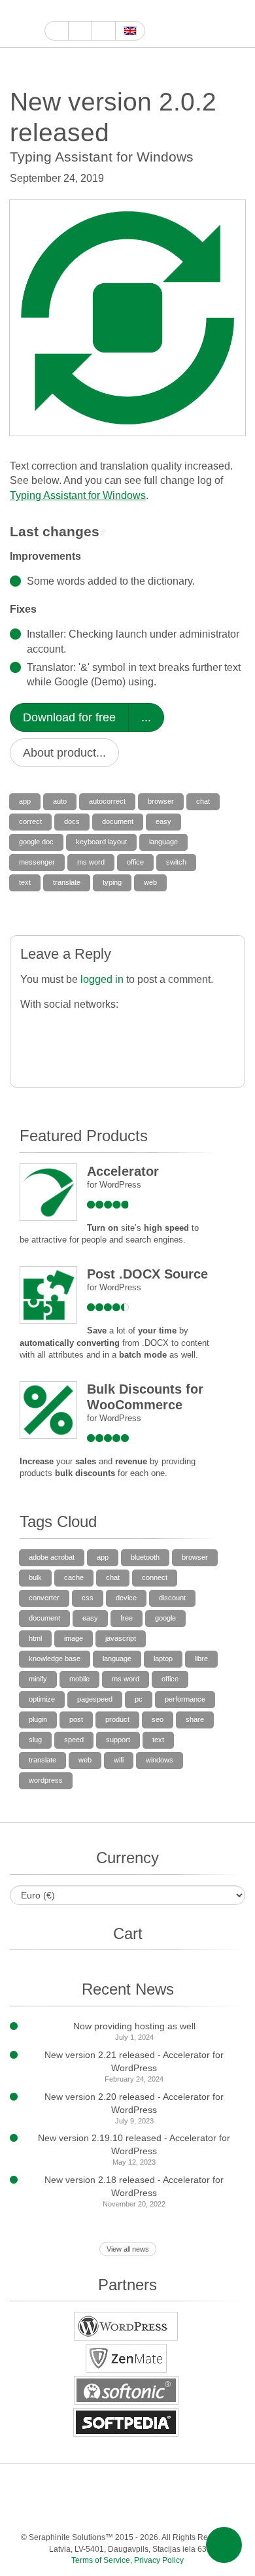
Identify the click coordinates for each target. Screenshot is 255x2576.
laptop (163, 1658)
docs (72, 821)
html (35, 1638)
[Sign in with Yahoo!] (136, 1027)
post (76, 1719)
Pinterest (204, 2485)
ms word (91, 862)
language (163, 842)
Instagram (112, 11)
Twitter (97, 11)
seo (158, 1719)
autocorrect (107, 801)
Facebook (82, 11)
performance (185, 1699)
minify (38, 1679)
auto (60, 801)
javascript (121, 1638)
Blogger (60, 2511)
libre (201, 1658)
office (135, 862)
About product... (64, 753)
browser (161, 801)
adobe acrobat (52, 1557)
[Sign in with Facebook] (32, 1027)
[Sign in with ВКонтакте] (215, 1027)
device (126, 1598)
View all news (128, 2249)
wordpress (46, 1780)
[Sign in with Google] (58, 1027)
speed (74, 1740)
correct (30, 821)
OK (165, 2511)
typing (112, 882)
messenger (37, 862)
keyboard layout (101, 842)
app (25, 801)
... (146, 717)
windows (160, 1760)
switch (176, 862)
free (127, 1618)
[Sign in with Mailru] (32, 1055)
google (165, 1618)
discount (172, 1598)
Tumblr (230, 2485)
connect (155, 1577)
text (25, 882)
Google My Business (52, 11)
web (150, 882)
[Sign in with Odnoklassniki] (58, 1055)
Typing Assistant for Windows (78, 495)
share (195, 1719)
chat (203, 801)
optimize (42, 1699)
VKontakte (113, 2511)
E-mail (217, 2511)
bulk (35, 1577)
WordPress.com (34, 2511)
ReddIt (127, 11)
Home (57, 31)
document (118, 821)
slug (35, 1740)
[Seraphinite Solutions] (22, 24)
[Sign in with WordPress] (110, 1027)
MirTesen (139, 2511)
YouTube (67, 11)
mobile (79, 1679)
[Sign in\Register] (237, 24)
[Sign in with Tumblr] (189, 1027)
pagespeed (95, 1699)
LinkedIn (178, 2485)
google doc (36, 842)
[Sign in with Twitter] (84, 1027)
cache (74, 1577)
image (74, 1638)
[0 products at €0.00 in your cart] (214, 24)
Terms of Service (101, 2560)
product (117, 1719)
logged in (102, 979)
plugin (38, 1719)
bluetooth (145, 1557)
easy (163, 821)
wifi (119, 1760)
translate (67, 882)
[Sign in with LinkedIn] (162, 1027)
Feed (191, 2511)
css (88, 1598)
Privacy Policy (159, 2560)
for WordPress (114, 1185)
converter (44, 1598)
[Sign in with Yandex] (84, 1055)
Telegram (87, 2511)
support (118, 1740)
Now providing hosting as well (134, 2026)
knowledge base (55, 1658)
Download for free (69, 717)
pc (139, 1699)
